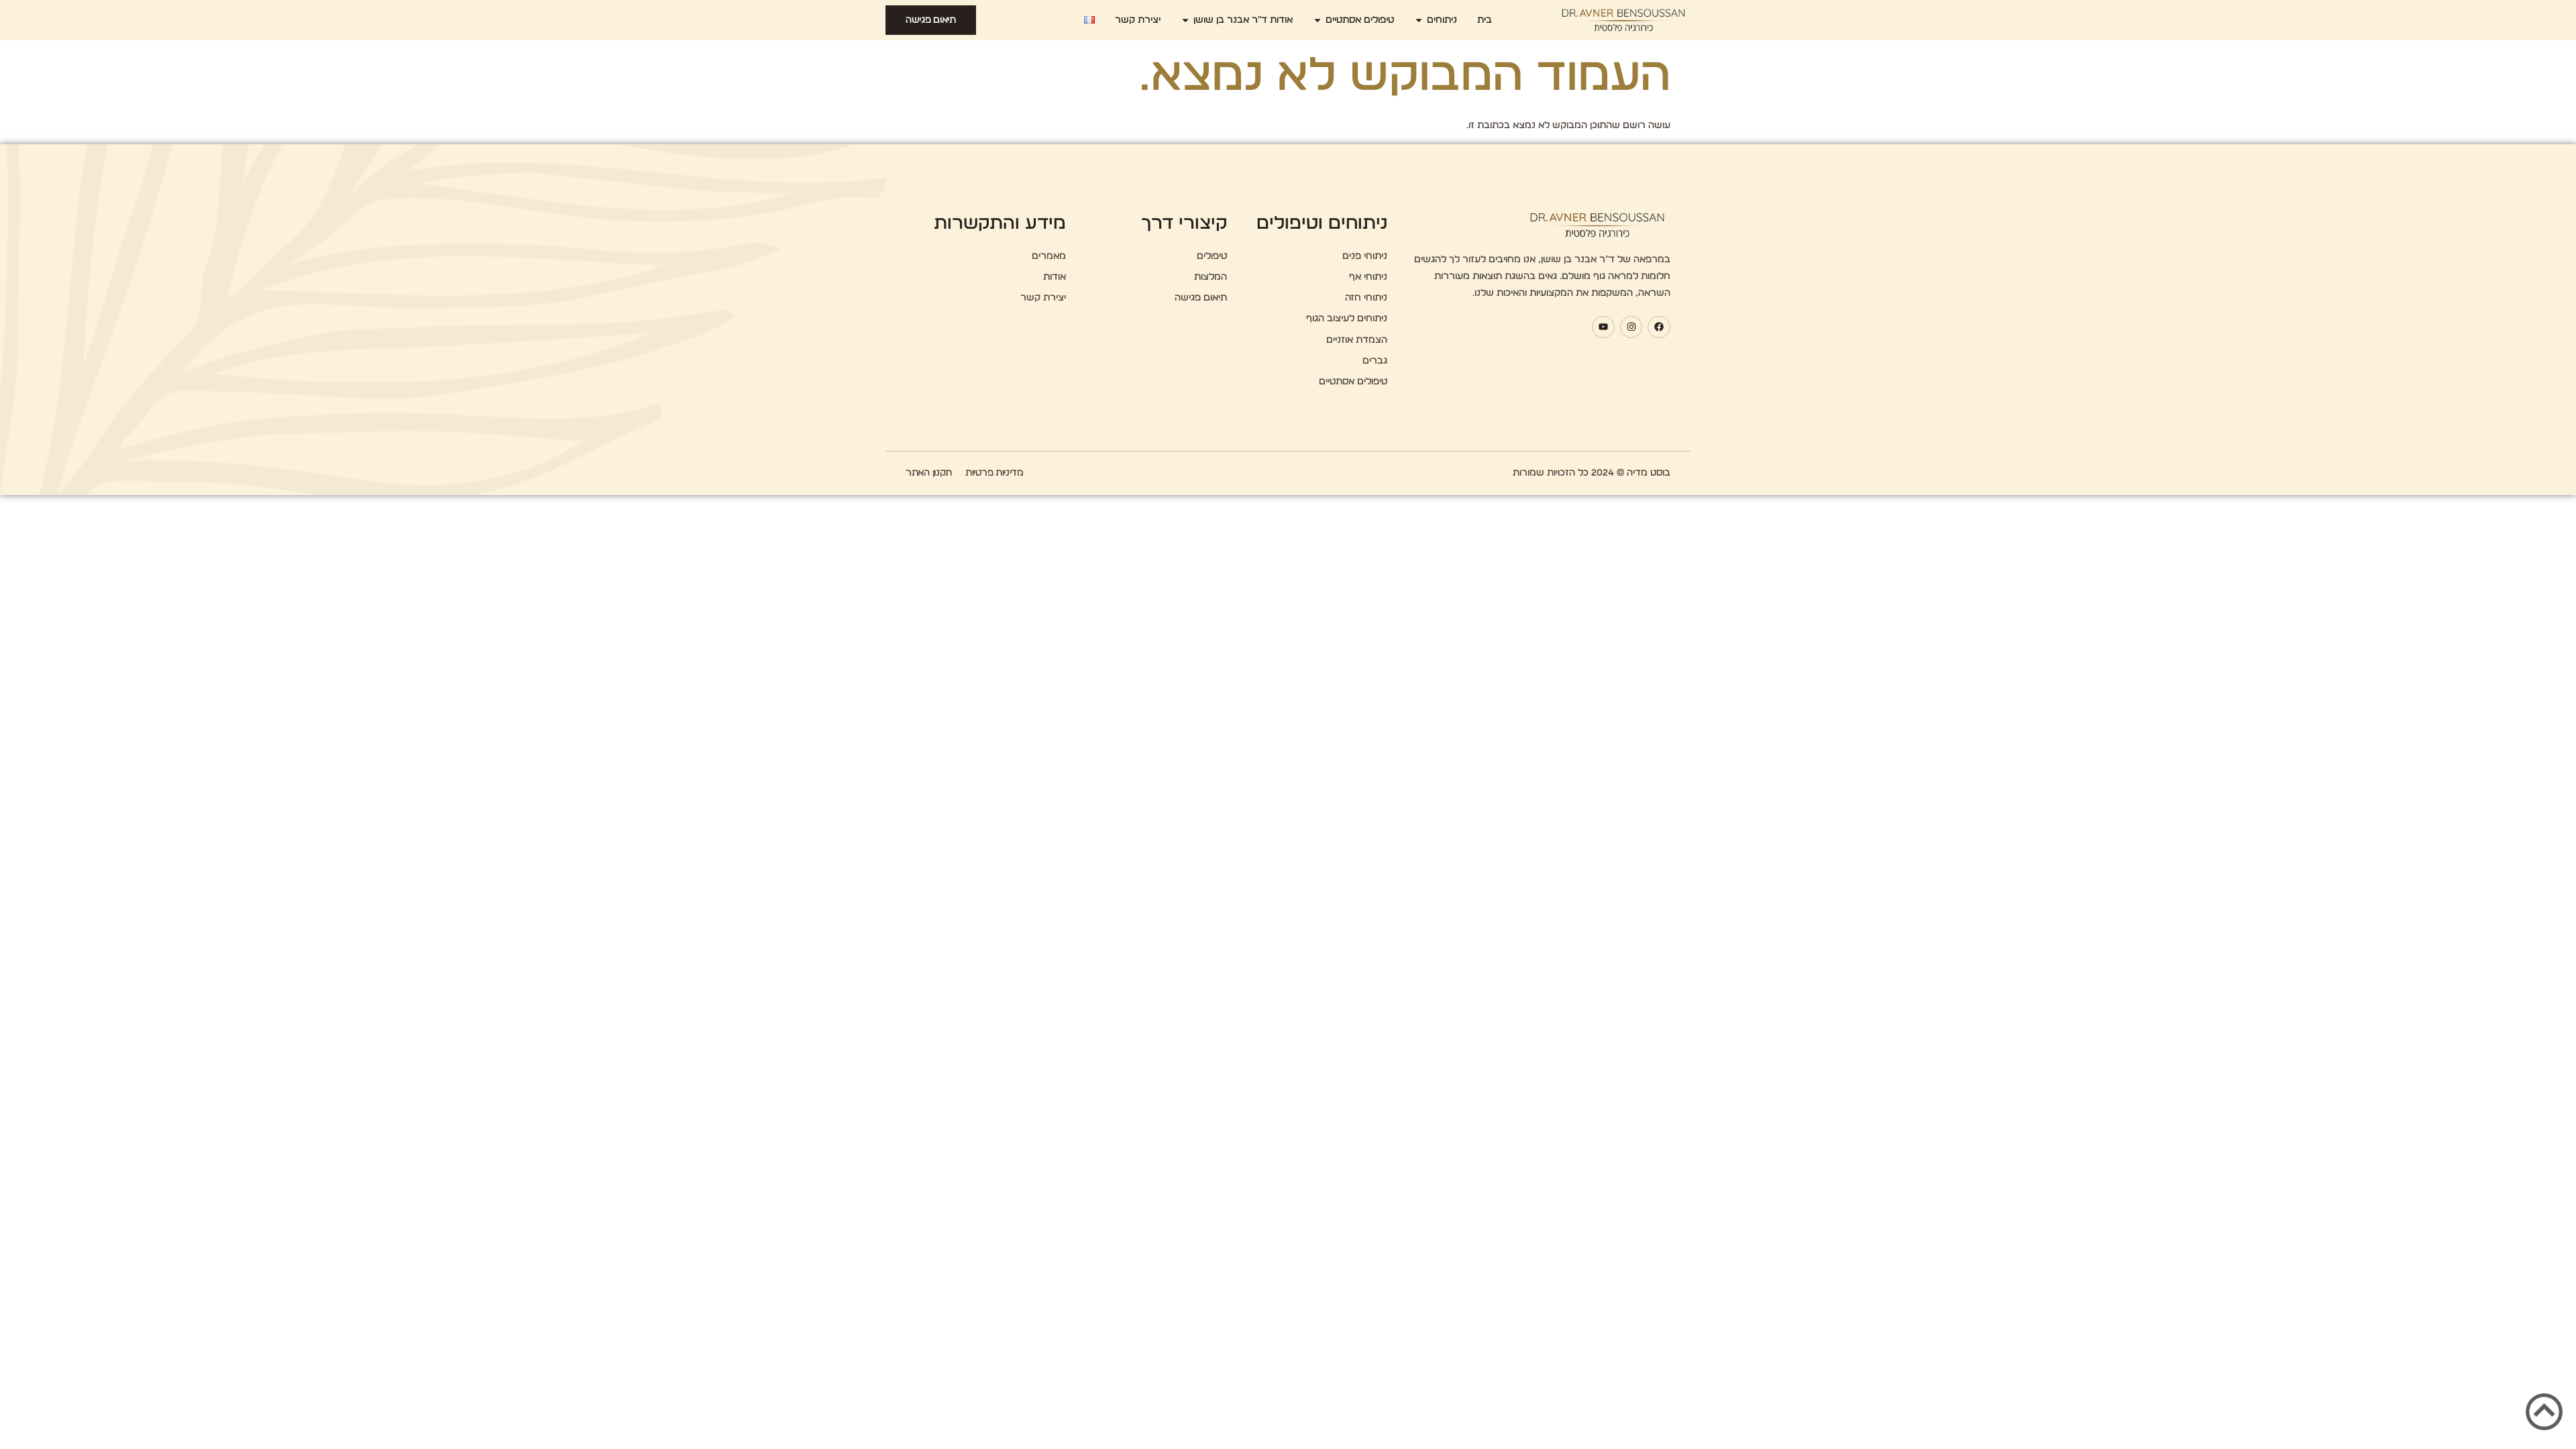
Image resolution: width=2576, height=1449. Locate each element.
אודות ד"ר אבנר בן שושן (1243, 20)
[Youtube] (1603, 327)
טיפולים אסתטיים (1360, 20)
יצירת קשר (1138, 20)
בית (1485, 20)
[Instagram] (1631, 327)
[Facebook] (1659, 327)
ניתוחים (1442, 20)
